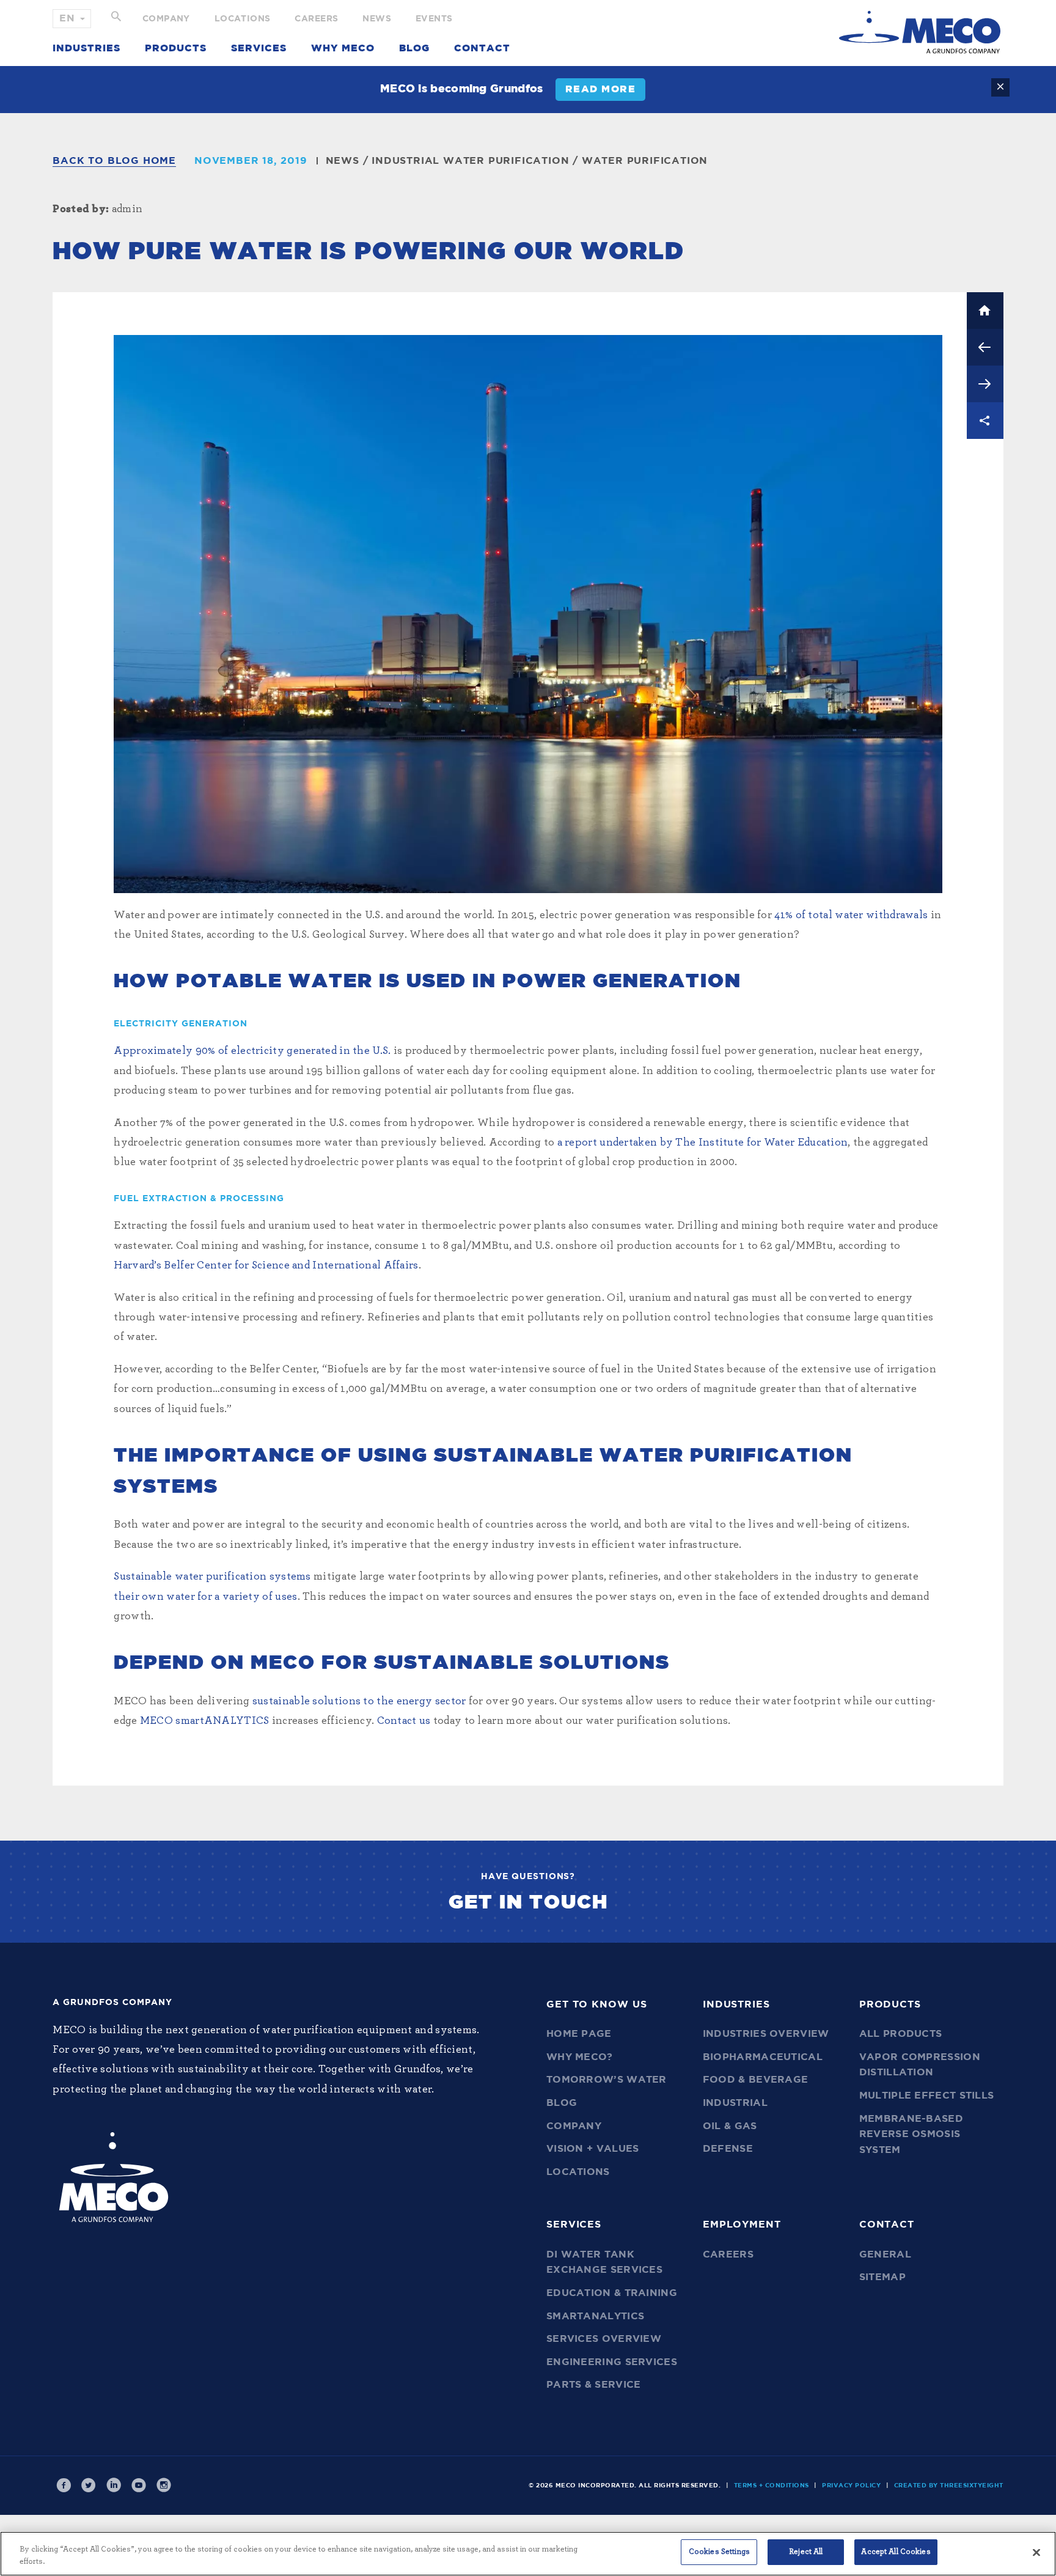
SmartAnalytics (595, 2316)
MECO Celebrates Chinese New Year (985, 384)
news (343, 161)
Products (176, 48)
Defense (728, 2149)
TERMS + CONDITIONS (772, 2486)
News (377, 19)
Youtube (139, 2486)
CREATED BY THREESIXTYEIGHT (949, 2486)
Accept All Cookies (896, 2552)
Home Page (579, 2034)
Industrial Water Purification (470, 161)
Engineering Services (612, 2362)
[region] (528, 2554)
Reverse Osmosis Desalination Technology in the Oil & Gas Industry (985, 347)
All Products (901, 2034)
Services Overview (604, 2339)
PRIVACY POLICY (851, 2486)
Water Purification (645, 161)
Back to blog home (114, 161)
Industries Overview (766, 2034)
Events (434, 19)
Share (985, 421)
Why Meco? (580, 2057)
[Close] (1036, 2552)
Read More (601, 89)
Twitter (89, 2486)
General (885, 2254)
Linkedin (114, 2486)
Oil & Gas (730, 2126)
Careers (316, 19)
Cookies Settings (719, 2552)
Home (985, 311)
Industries (86, 48)
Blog (414, 48)
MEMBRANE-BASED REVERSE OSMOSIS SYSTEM (911, 2134)
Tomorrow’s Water (607, 2080)
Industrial (735, 2103)
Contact (482, 48)
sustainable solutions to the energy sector (359, 1701)
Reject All (806, 2552)
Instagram (164, 2486)
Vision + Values (593, 2149)
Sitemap (882, 2277)
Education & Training (612, 2293)
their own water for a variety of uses (205, 1597)
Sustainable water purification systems (212, 1577)
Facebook (64, 2486)
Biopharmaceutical (763, 2057)
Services (259, 48)
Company (166, 19)
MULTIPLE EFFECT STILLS (927, 2096)
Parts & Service (594, 2385)
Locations (243, 19)
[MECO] (920, 32)
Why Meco (343, 48)
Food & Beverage (756, 2080)
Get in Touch (528, 1902)
